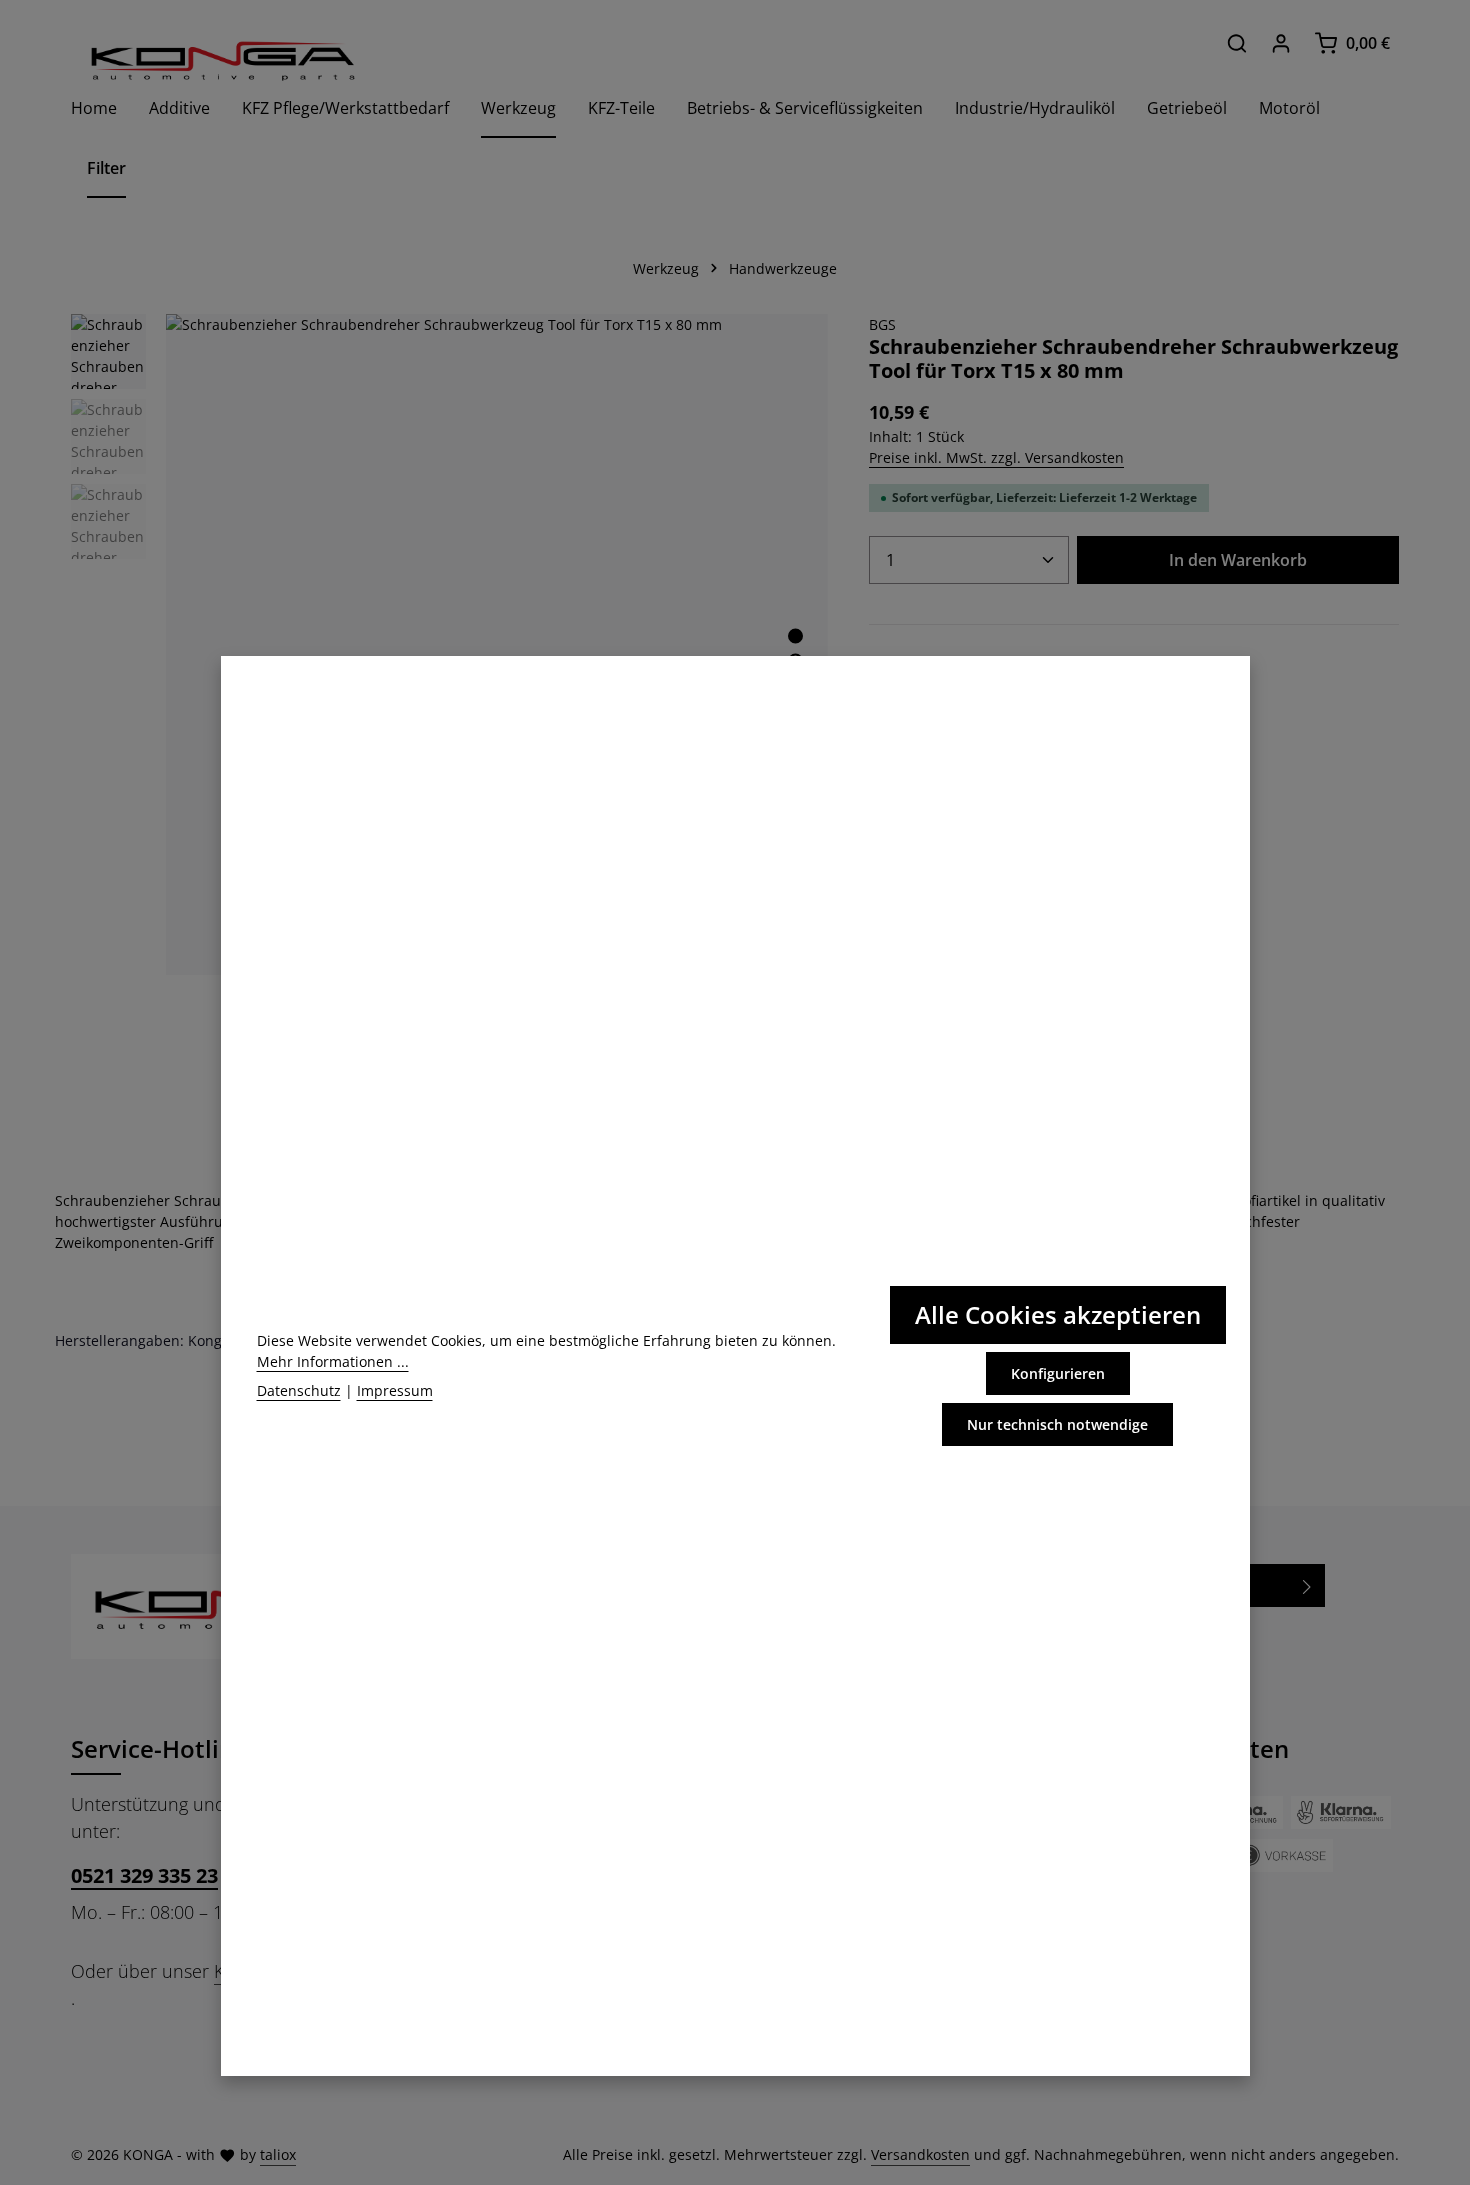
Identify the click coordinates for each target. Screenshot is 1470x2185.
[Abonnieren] (1307, 1585)
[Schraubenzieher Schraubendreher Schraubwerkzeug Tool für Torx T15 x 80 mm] (496, 644)
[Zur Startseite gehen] (221, 60)
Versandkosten (920, 2154)
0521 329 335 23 (144, 1875)
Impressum (395, 1390)
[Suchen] (1237, 43)
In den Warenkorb (1238, 560)
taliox (278, 2154)
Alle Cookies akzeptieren (1058, 1314)
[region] (450, 644)
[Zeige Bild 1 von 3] (795, 635)
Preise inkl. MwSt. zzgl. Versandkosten (996, 457)
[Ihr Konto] (1281, 43)
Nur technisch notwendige (1057, 1424)
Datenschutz (299, 1390)
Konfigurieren (1058, 1373)
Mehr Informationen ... (333, 1361)
